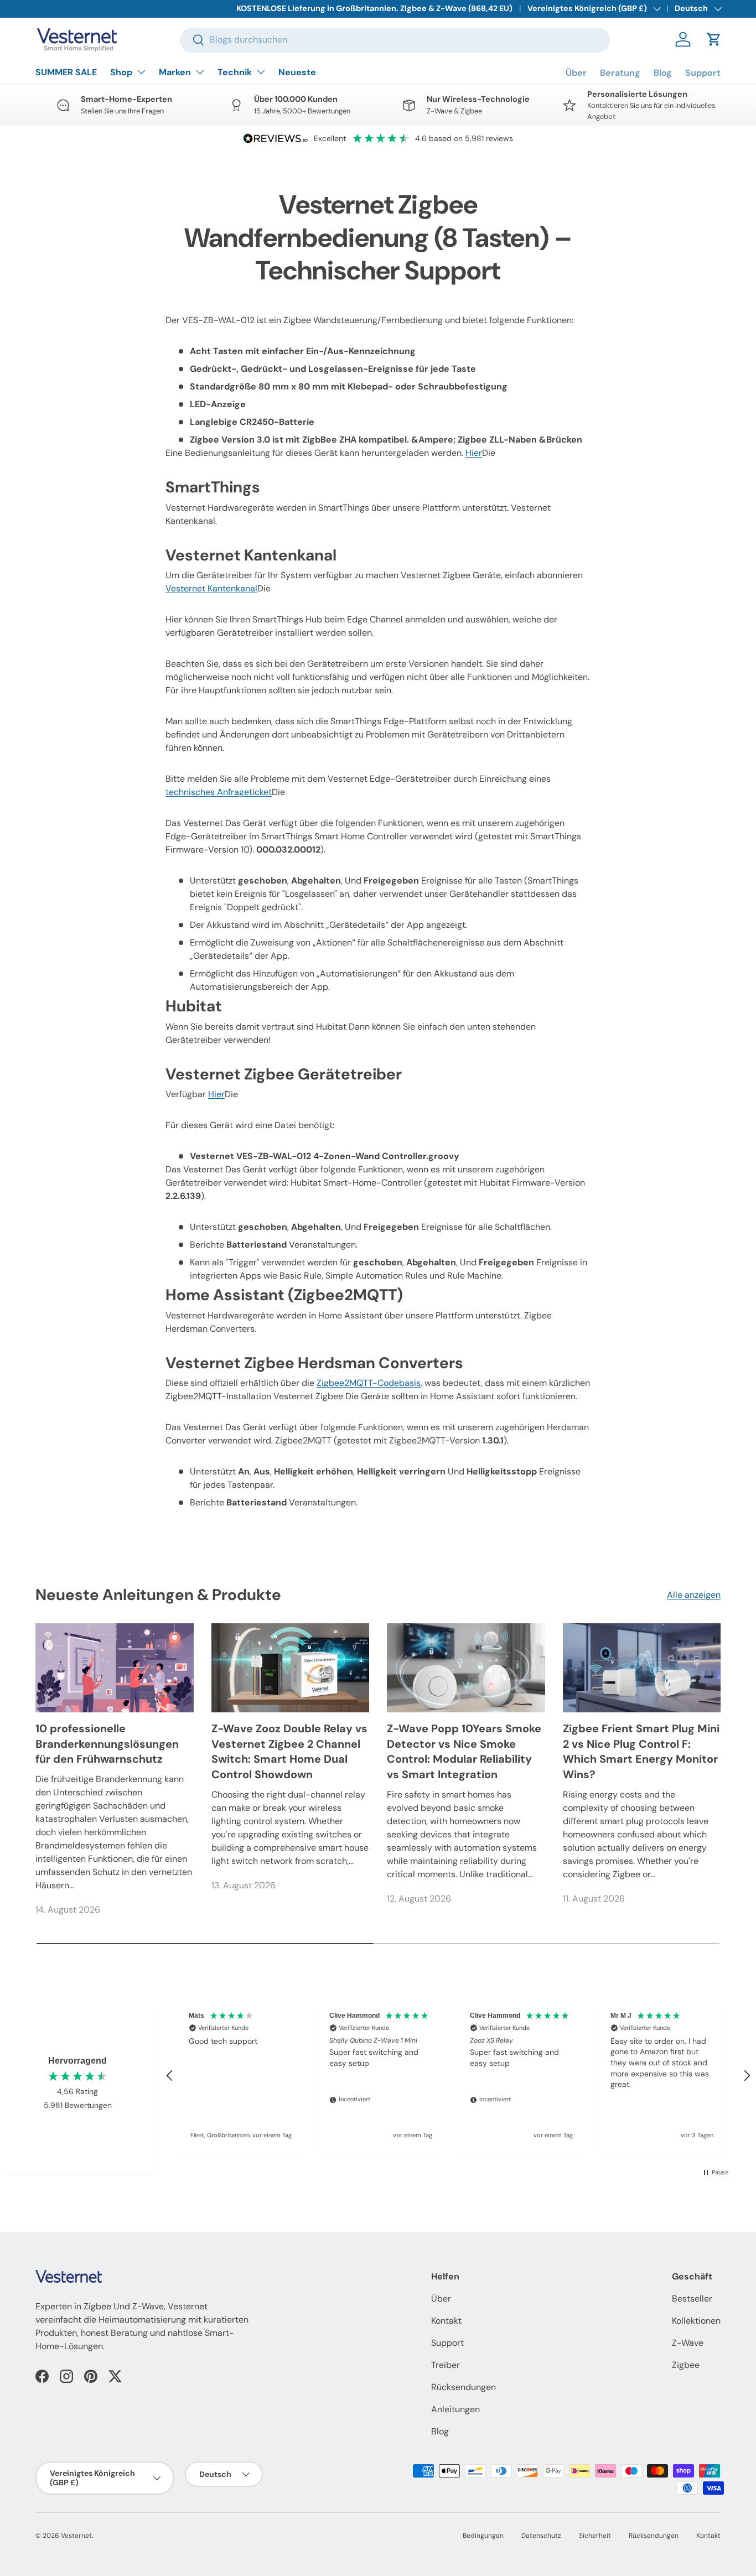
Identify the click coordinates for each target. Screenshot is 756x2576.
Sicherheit (595, 2536)
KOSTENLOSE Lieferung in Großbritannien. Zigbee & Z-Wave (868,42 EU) (374, 8)
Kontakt (446, 2321)
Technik (235, 72)
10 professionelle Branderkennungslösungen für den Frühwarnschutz (107, 1744)
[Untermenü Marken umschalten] (200, 72)
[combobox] (395, 40)
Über (576, 73)
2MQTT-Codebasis (369, 1383)
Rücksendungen (464, 2387)
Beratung (620, 73)
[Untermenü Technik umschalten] (261, 72)
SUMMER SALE (66, 72)
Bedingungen (483, 2536)
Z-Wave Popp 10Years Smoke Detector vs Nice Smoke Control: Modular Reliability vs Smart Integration (464, 1751)
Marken (175, 72)
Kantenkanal (211, 588)
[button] (714, 39)
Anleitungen (455, 2409)
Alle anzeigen (694, 1595)
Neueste (297, 72)
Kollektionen (696, 2321)
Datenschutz (541, 2536)
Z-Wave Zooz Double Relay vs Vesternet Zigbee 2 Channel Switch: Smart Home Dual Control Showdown (289, 1751)
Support (703, 73)
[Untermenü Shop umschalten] (141, 72)
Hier (474, 453)
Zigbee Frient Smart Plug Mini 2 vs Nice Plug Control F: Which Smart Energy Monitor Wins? (641, 1751)
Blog (663, 73)
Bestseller (692, 2299)
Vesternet (76, 2536)
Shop (121, 72)
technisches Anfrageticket (219, 792)
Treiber (446, 2365)
